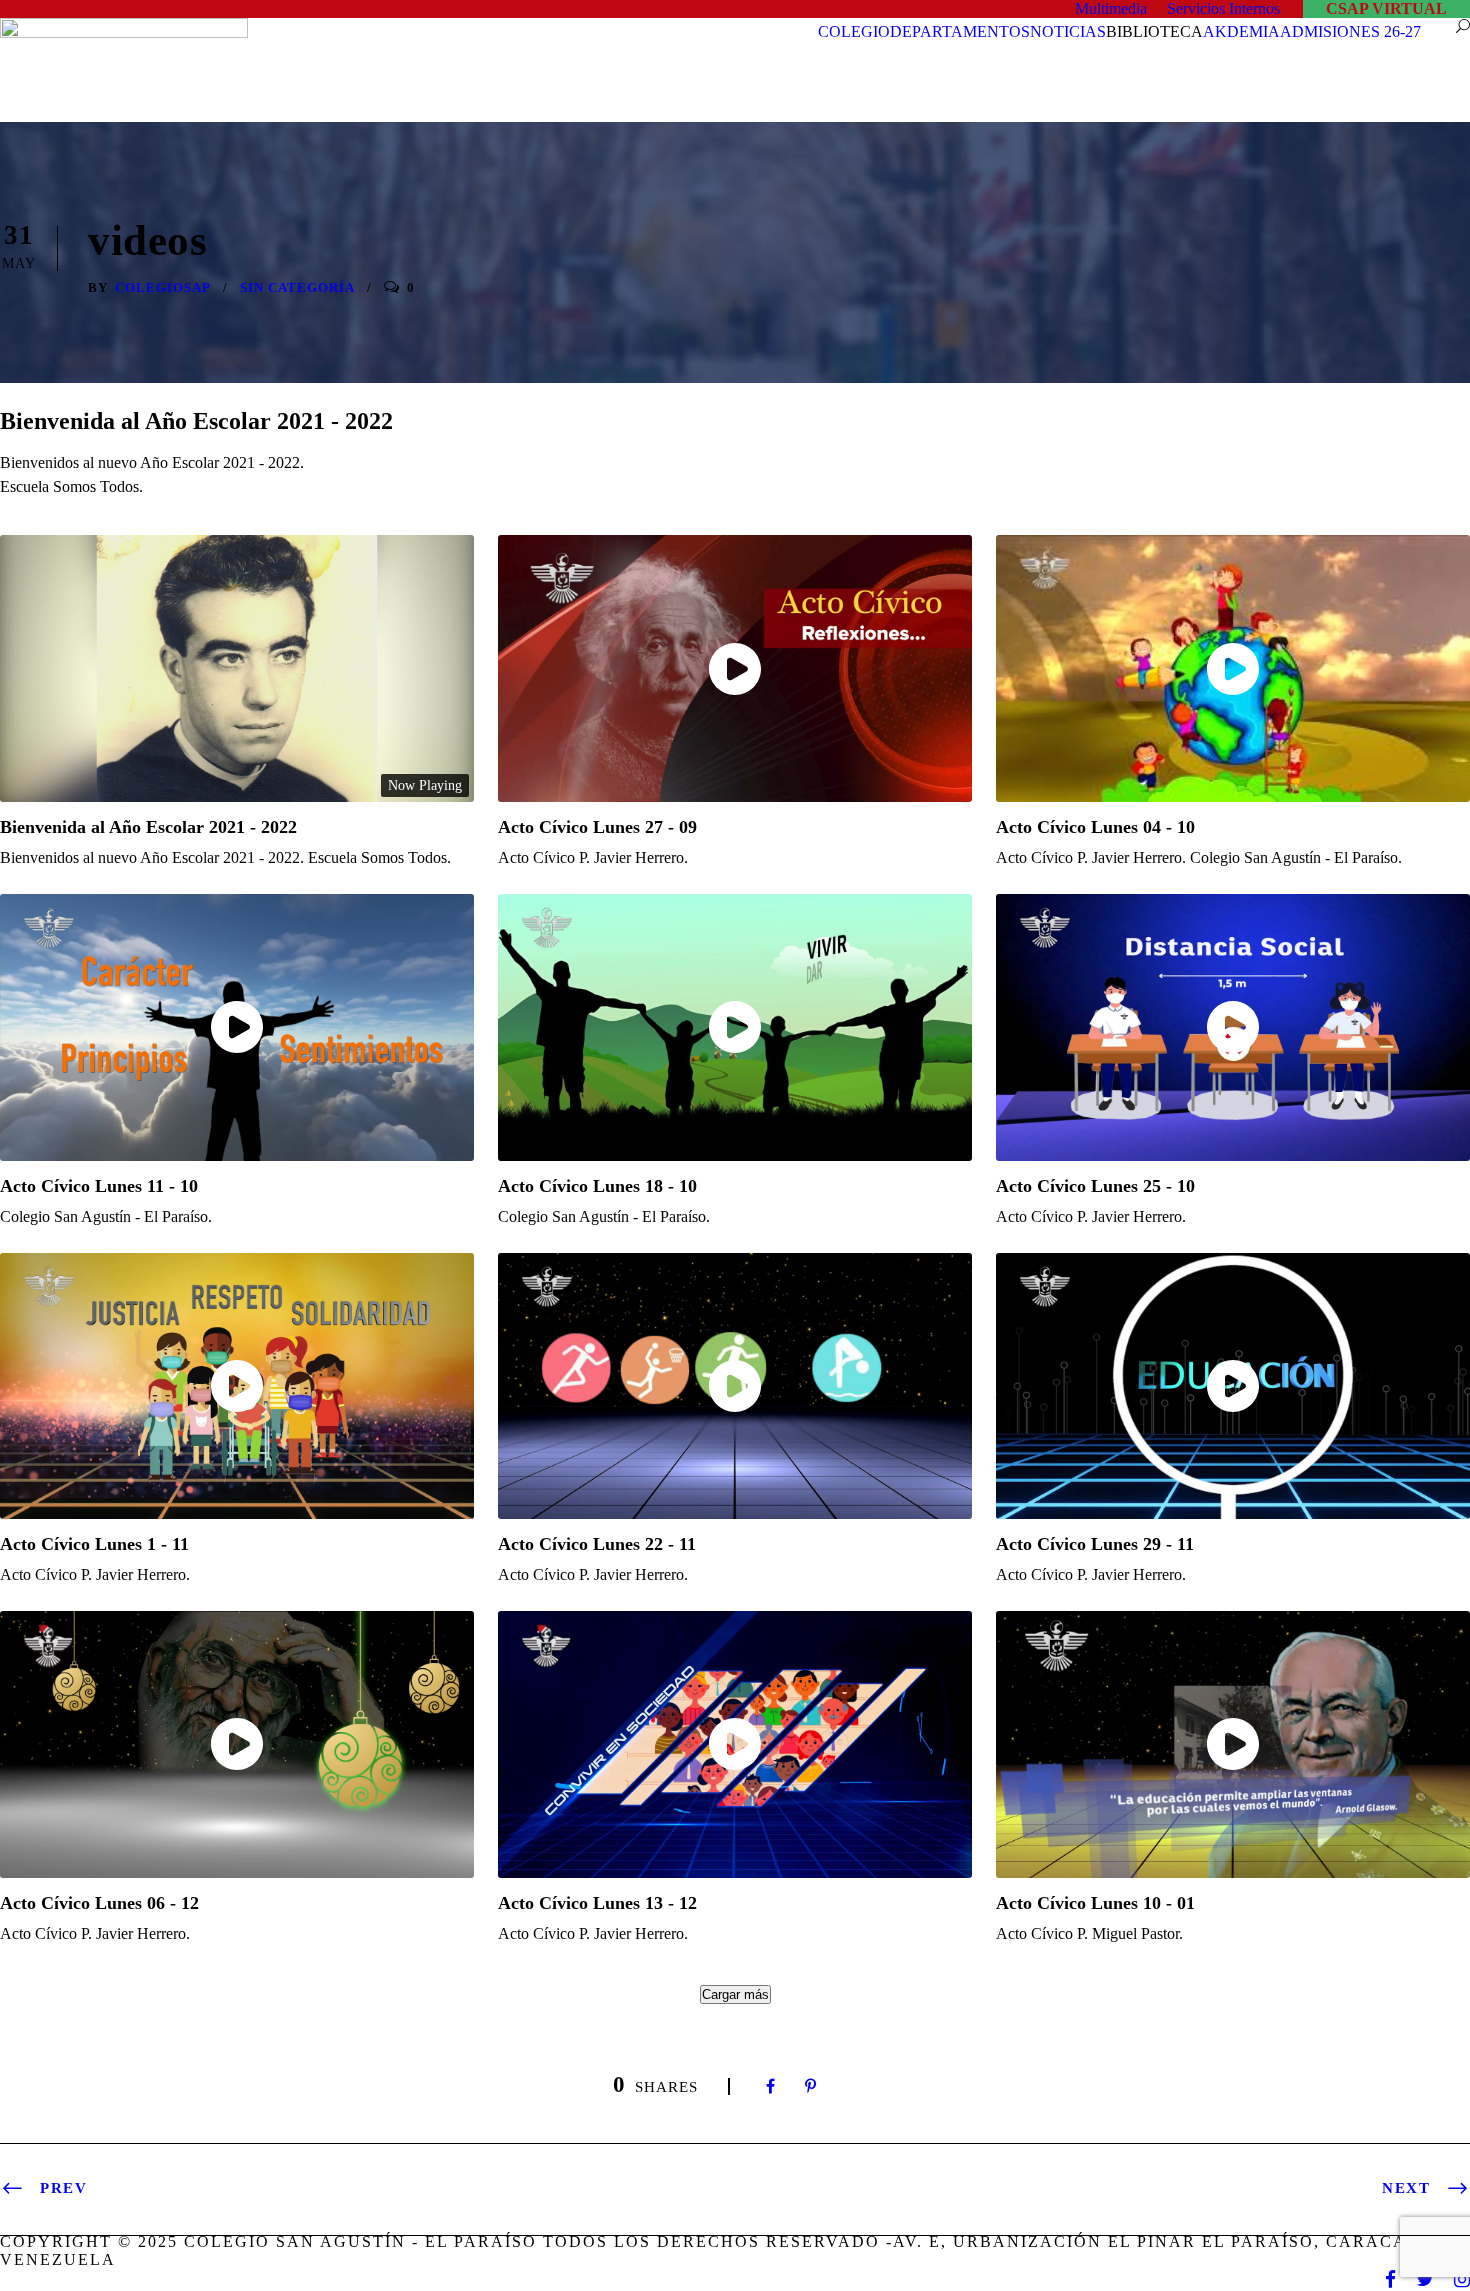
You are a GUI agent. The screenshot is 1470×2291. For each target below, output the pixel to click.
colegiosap (163, 287)
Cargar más (735, 1994)
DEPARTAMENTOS (960, 31)
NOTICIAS (1068, 31)
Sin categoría (297, 287)
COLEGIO (854, 31)
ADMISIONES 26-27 (1350, 31)
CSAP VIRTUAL (1386, 8)
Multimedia (1111, 8)
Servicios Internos (1223, 8)
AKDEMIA (1241, 31)
